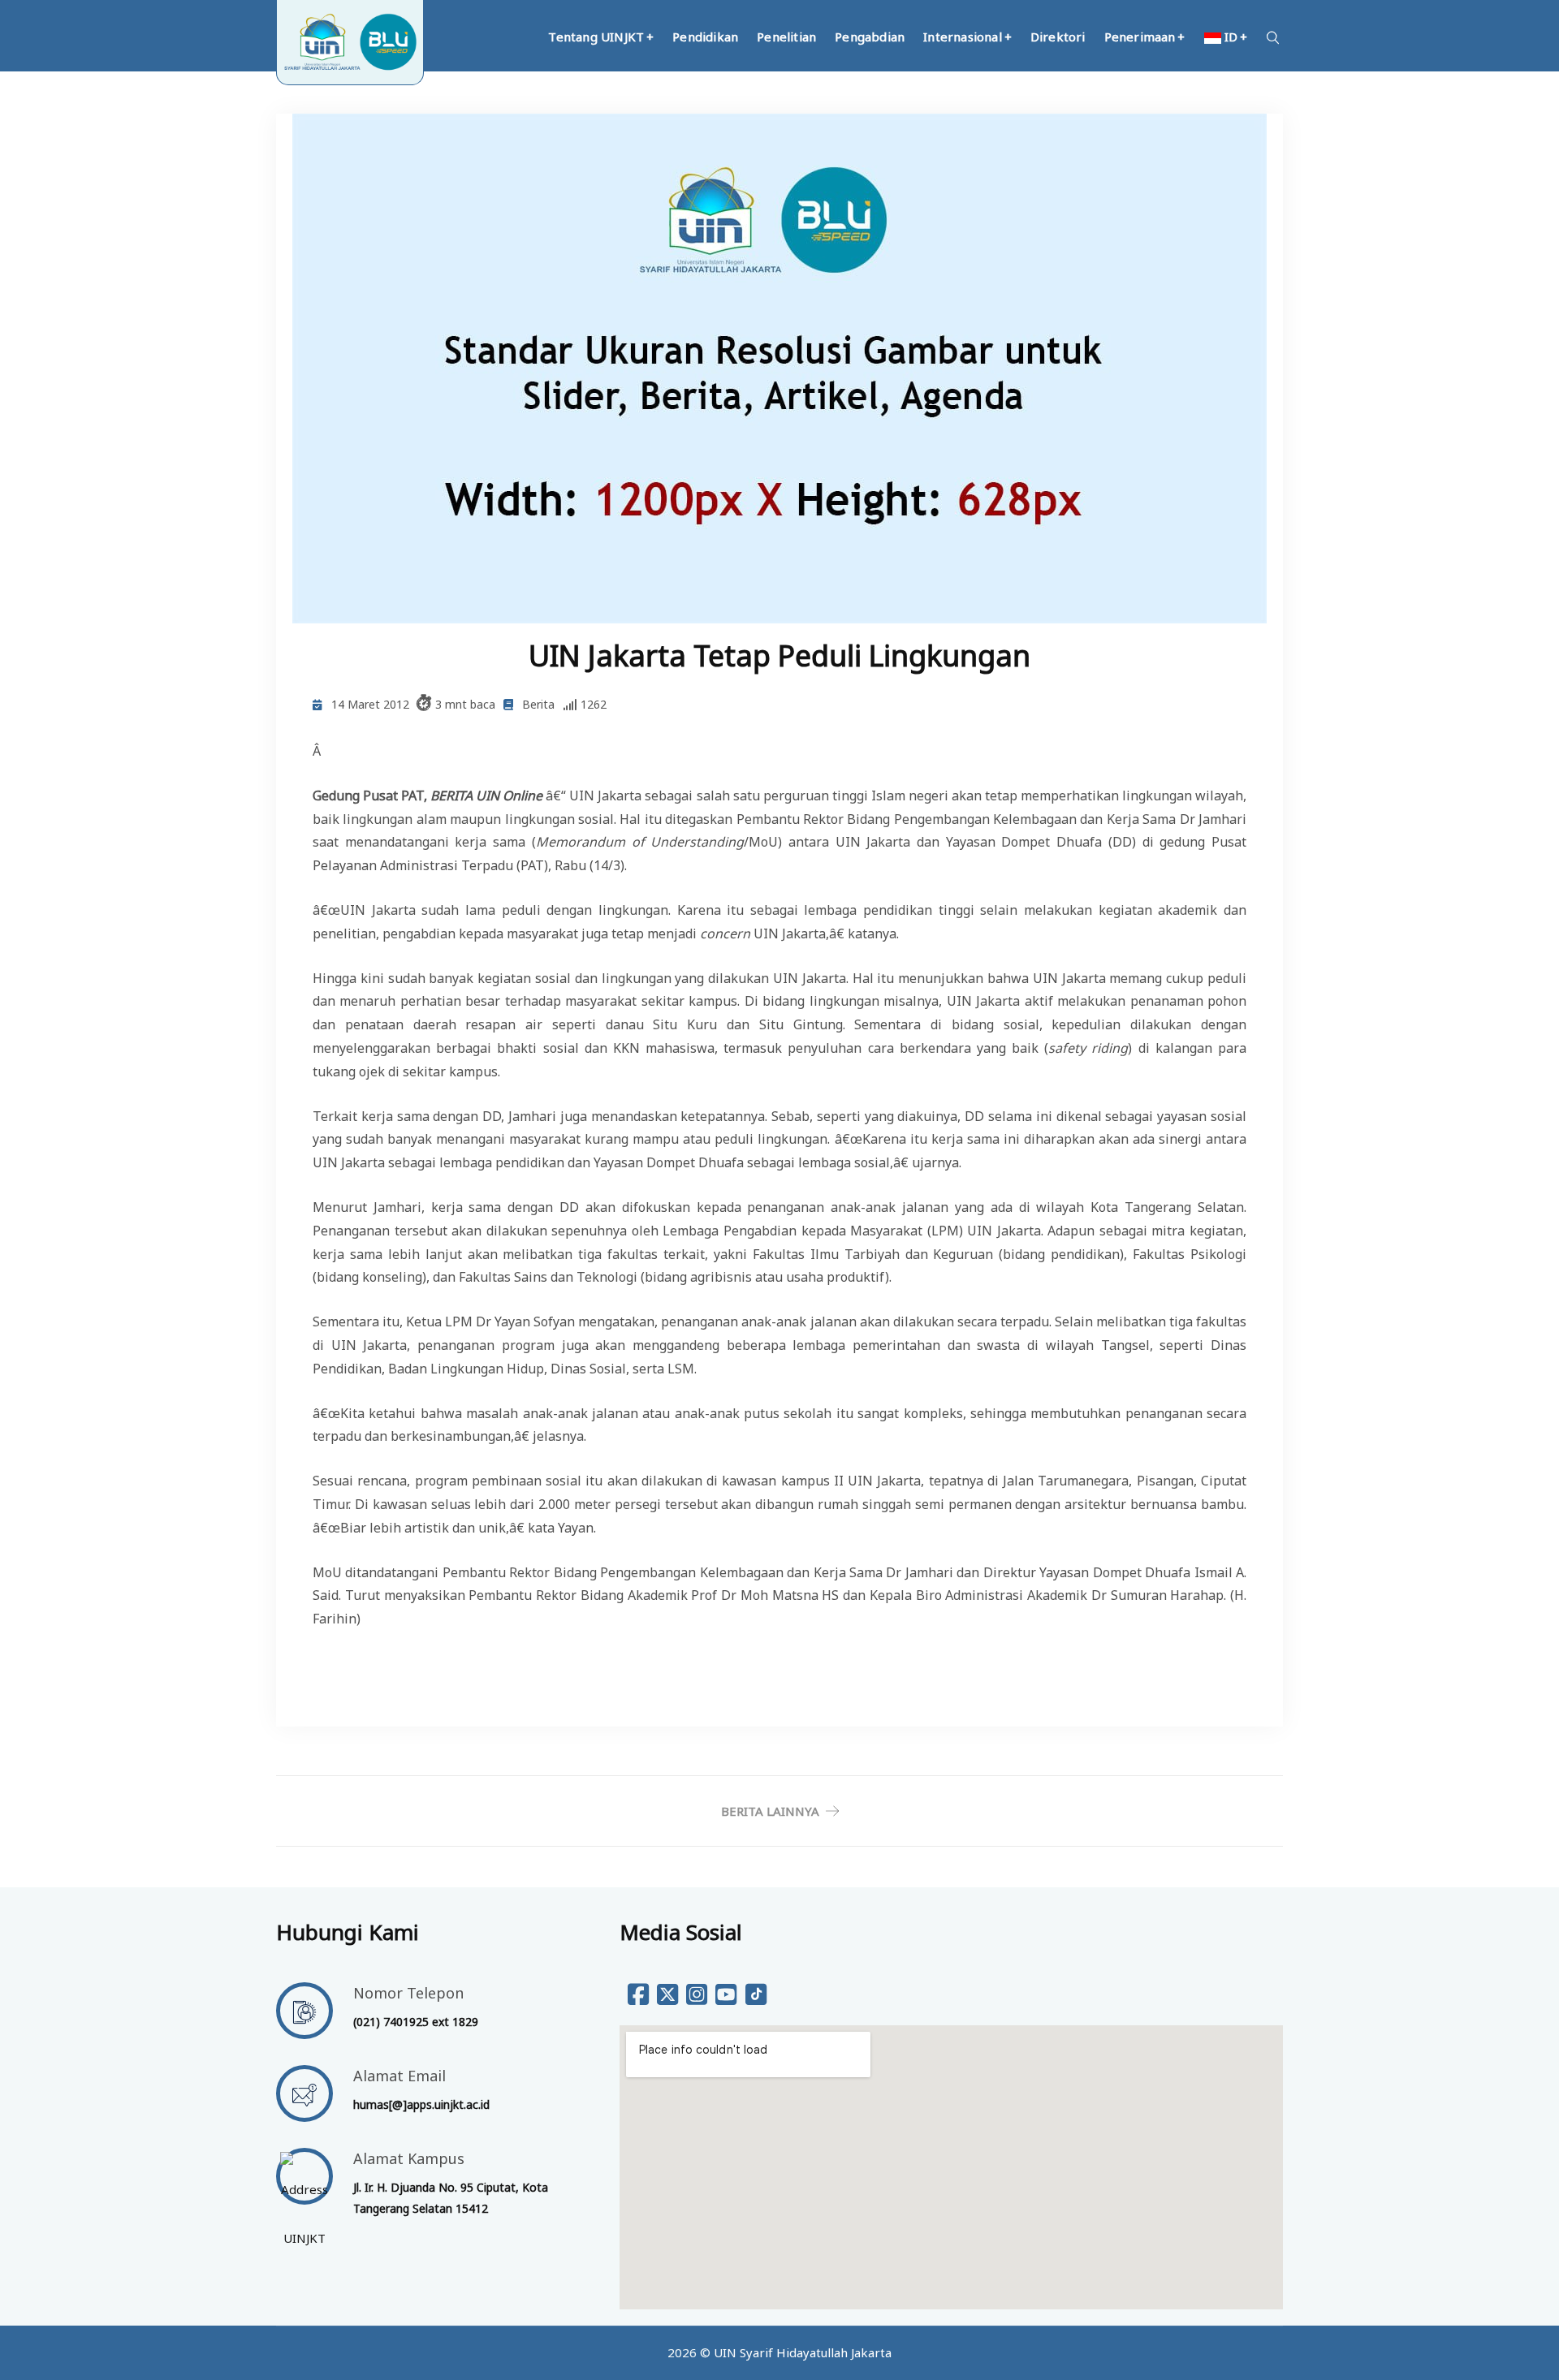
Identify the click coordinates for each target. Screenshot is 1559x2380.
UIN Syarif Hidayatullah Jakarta (803, 2352)
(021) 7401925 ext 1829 (416, 2022)
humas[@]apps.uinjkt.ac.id (421, 2104)
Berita (538, 704)
